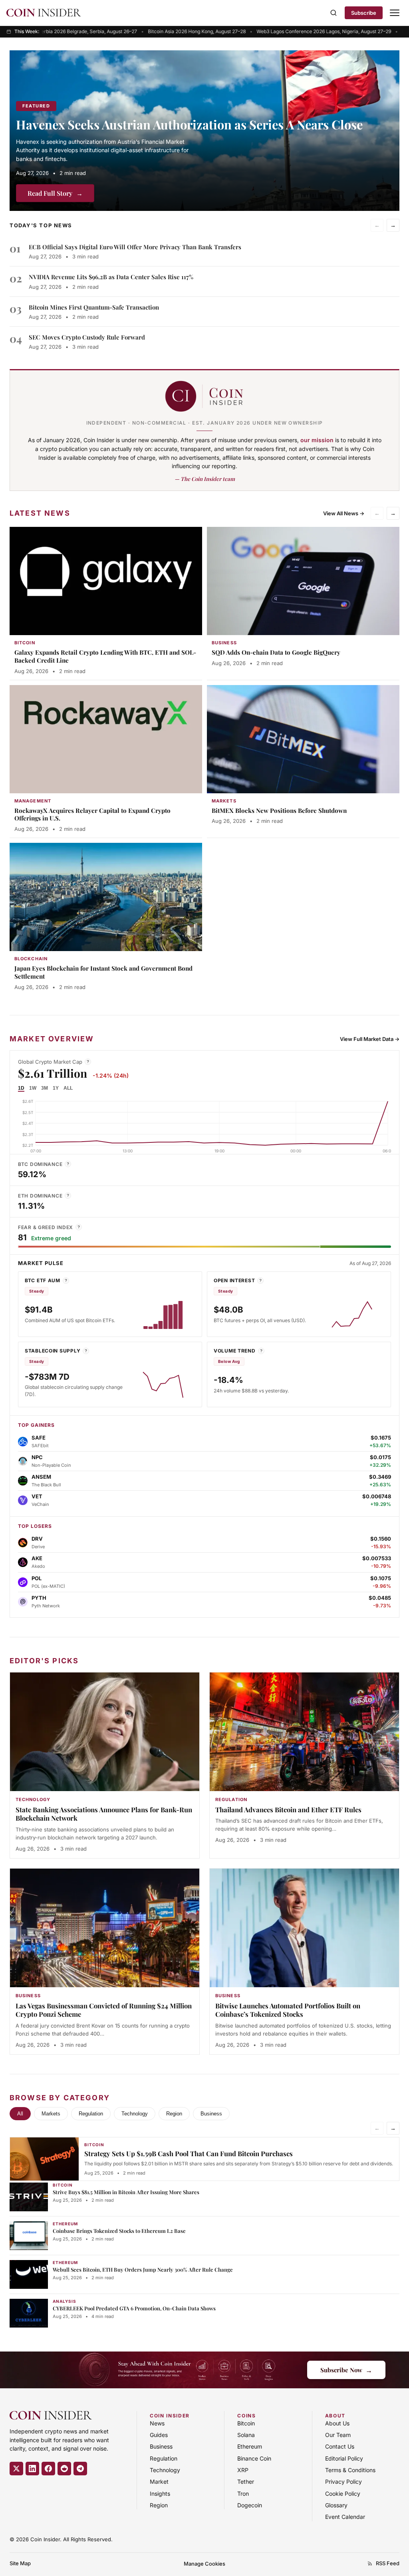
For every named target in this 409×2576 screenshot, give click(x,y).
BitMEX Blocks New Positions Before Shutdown (279, 810)
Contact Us (340, 2446)
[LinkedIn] (32, 2469)
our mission (317, 440)
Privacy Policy (343, 2482)
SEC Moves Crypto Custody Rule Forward (87, 337)
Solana (246, 2435)
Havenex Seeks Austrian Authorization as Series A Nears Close (189, 124)
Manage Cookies (204, 2564)
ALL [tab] (68, 1088)
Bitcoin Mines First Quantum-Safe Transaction (94, 307)
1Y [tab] (56, 1088)
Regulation (91, 2114)
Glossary (336, 2505)
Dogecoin (250, 2505)
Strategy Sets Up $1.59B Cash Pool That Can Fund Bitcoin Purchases (189, 2153)
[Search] (334, 13)
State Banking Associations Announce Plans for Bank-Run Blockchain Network (104, 1814)
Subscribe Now (346, 2370)
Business (211, 2114)
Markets (51, 2114)
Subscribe (364, 13)
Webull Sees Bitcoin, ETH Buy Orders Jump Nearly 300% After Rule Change (143, 2269)
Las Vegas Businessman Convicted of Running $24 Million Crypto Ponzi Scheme (104, 2010)
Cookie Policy (343, 2494)
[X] (16, 2469)
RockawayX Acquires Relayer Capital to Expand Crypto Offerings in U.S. (92, 814)
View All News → (344, 513)
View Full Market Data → (370, 1039)
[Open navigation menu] (395, 13)
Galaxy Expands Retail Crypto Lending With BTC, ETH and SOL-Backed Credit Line (105, 656)
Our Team (338, 2435)
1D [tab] (21, 1088)
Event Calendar (345, 2517)
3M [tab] (45, 1088)
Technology (135, 2114)
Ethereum (250, 2446)
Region (174, 2114)
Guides (159, 2435)
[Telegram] (80, 2469)
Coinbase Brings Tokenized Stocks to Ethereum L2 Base (119, 2231)
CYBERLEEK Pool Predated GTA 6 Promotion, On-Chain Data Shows (134, 2308)
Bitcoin (246, 2423)
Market (159, 2482)
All (20, 2114)
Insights (160, 2494)
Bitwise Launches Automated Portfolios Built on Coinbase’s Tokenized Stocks (288, 2010)
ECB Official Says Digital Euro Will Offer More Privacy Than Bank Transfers (135, 247)
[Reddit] (64, 2469)
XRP (243, 2470)
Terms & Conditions (350, 2470)
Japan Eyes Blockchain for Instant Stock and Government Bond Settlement (103, 972)
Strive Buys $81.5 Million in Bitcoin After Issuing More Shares (126, 2192)
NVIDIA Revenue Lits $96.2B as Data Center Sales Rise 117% (111, 277)
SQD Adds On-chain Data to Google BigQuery (276, 652)
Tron (243, 2494)
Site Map (20, 2563)
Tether (246, 2482)
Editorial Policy (344, 2458)
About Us (337, 2423)
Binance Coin (254, 2458)
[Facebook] (48, 2469)
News (157, 2423)
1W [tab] (33, 1088)
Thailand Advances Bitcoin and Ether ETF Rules (288, 1809)
